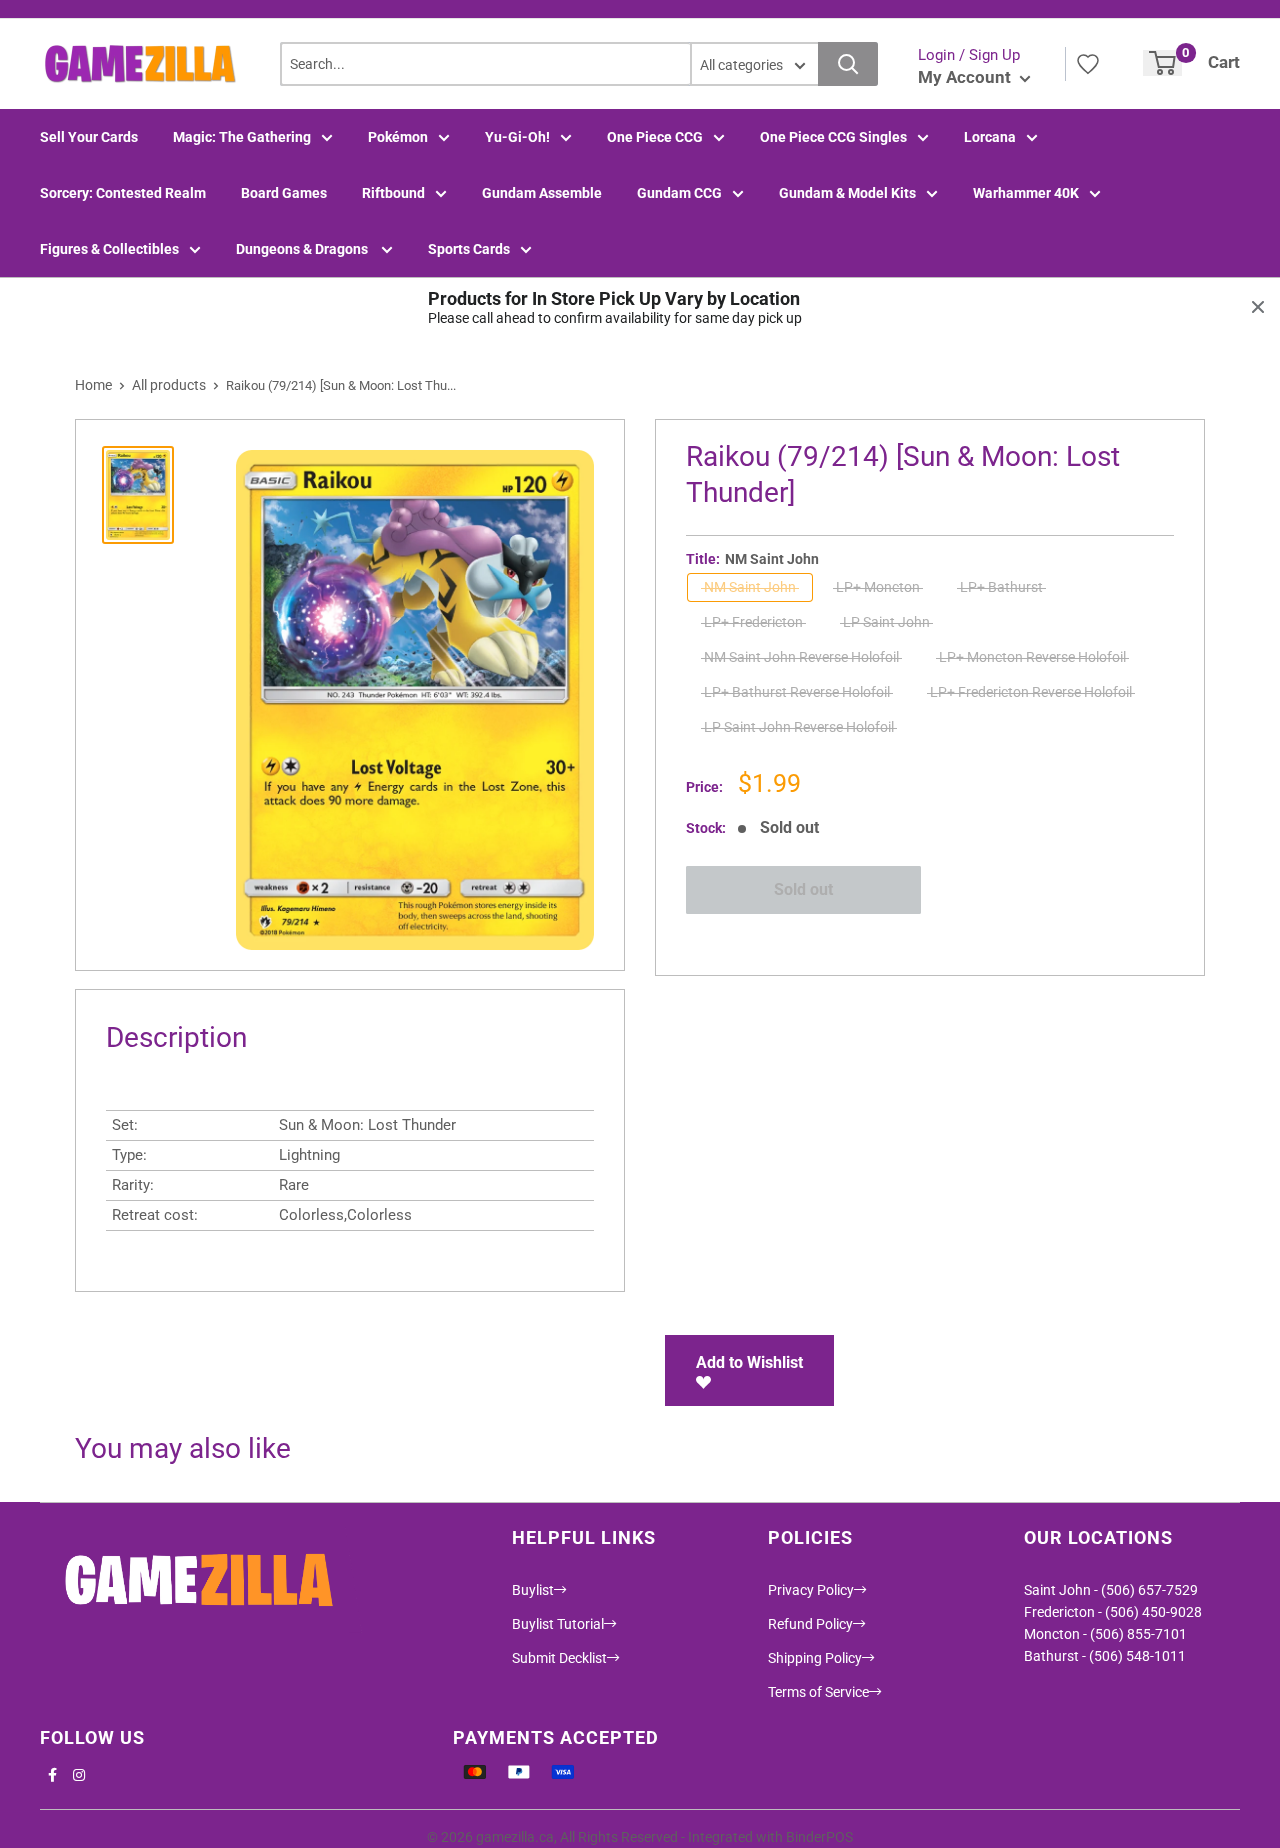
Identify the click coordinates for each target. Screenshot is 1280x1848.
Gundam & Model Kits (847, 193)
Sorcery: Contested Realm (123, 193)
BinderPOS (819, 1837)
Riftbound (393, 193)
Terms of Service (818, 1692)
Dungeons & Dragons (303, 249)
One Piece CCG (655, 137)
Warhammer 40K (1026, 193)
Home (93, 385)
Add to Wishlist (749, 1362)
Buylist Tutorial (558, 1624)
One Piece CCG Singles (833, 137)
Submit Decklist (559, 1658)
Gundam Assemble (542, 193)
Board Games (284, 193)
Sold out (803, 889)
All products (169, 385)
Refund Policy (810, 1624)
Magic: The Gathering (242, 137)
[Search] (848, 64)
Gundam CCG (679, 193)
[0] (1162, 63)
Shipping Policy (815, 1658)
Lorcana (990, 137)
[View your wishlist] (1088, 64)
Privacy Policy (811, 1590)
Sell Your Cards (89, 137)
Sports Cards (469, 249)
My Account (966, 77)
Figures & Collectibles (109, 249)
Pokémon (398, 137)
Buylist (533, 1590)
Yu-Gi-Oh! (517, 137)
